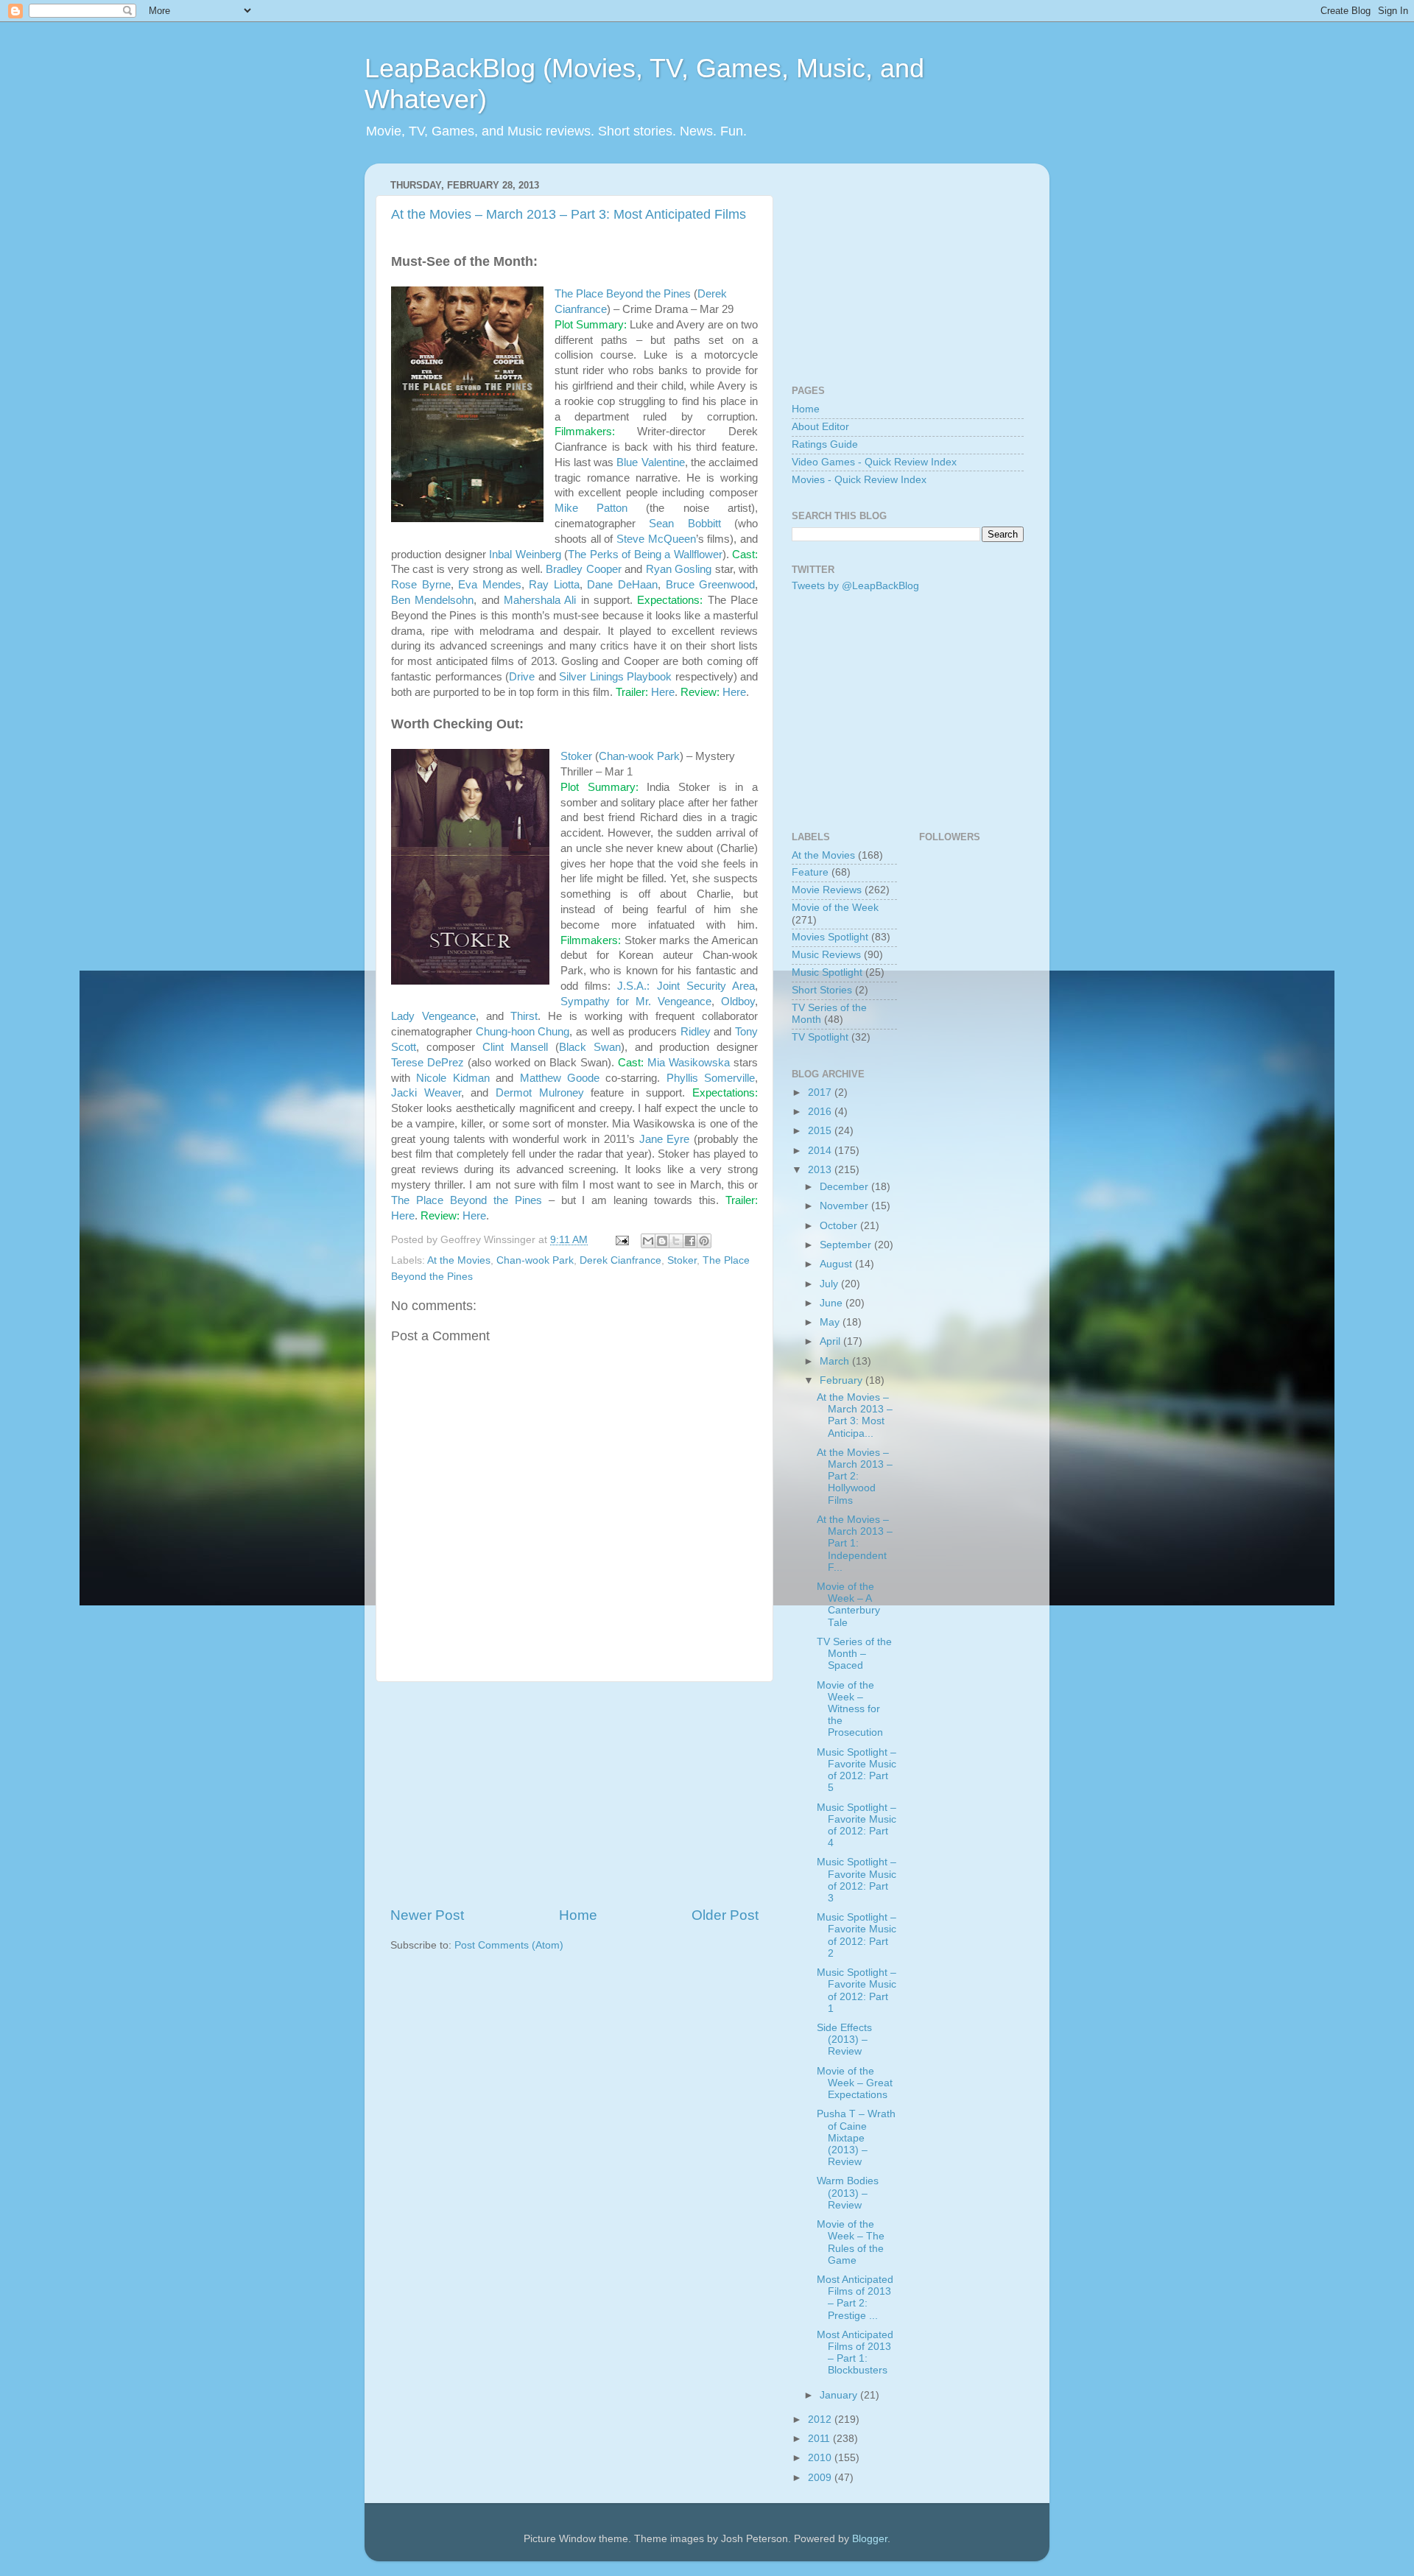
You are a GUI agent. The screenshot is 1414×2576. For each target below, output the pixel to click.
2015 (821, 1131)
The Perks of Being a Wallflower (645, 555)
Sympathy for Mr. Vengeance (636, 1002)
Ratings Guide (825, 444)
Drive (522, 677)
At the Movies (459, 1260)
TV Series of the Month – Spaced (854, 1654)
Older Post (725, 1915)
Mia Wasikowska (689, 1063)
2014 (821, 1151)
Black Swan (590, 1047)
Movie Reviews (827, 890)
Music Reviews (826, 955)
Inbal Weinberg (525, 555)
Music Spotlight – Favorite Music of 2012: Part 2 (857, 1935)
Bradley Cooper (583, 569)
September (847, 1245)
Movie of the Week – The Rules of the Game (851, 2242)
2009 (821, 2478)
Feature (810, 872)
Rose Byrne (421, 585)
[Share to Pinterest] (704, 1241)
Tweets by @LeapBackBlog (855, 586)
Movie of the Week (835, 908)
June (833, 1303)
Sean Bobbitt (685, 524)
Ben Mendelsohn (432, 600)
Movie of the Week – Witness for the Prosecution (850, 1709)
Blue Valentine (650, 462)
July (830, 1284)
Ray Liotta (554, 585)
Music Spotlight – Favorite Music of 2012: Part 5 (857, 1770)
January (840, 2395)
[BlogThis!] (662, 1241)
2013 (821, 1170)
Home (578, 1915)
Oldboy (738, 1002)
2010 (821, 2458)
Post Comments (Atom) (509, 1945)
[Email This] (648, 1241)
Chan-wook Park (639, 756)
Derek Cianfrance (620, 1260)
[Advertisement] (574, 1794)
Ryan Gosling (679, 569)
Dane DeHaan (622, 585)
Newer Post (427, 1915)
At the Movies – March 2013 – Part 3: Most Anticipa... (855, 1415)
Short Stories (822, 990)
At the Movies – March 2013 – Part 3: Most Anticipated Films (569, 214)
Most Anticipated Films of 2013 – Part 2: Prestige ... (855, 2298)
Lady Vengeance (433, 1016)
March (836, 1361)
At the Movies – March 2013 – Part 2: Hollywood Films (855, 1477)
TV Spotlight (820, 1037)
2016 (821, 1112)
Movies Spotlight (830, 937)
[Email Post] (621, 1240)
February (843, 1380)
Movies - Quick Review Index (859, 480)
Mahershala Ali (540, 600)
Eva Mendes (490, 585)
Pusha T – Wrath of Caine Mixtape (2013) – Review (856, 2138)
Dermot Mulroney (540, 1093)
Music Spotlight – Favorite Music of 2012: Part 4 (857, 1826)
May (831, 1322)
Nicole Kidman (453, 1078)
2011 (820, 2439)
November (845, 1206)
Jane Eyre (665, 1139)
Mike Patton (591, 508)
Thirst (524, 1016)
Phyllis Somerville (711, 1078)
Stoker (576, 756)
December (845, 1187)
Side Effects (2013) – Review (844, 2040)
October (840, 1226)
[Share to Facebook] (690, 1241)
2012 (821, 2420)
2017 (821, 1092)
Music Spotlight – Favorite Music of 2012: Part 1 (857, 1991)
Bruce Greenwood (711, 585)
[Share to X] (676, 1241)
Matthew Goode (560, 1078)
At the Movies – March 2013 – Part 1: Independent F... (855, 1544)
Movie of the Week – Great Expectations (855, 2083)
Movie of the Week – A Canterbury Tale (848, 1605)
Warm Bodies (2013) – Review (848, 2193)
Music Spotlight (827, 972)
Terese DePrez (428, 1063)
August (837, 1264)
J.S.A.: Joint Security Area (686, 986)
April (831, 1341)
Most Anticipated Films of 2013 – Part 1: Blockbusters (855, 2353)
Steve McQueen (656, 539)
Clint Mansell (516, 1047)
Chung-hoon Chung (523, 1032)
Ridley (696, 1032)
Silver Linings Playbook (615, 677)
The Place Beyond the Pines (623, 294)
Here (663, 692)
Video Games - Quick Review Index (874, 462)
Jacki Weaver (426, 1093)
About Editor (820, 427)
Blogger (870, 2539)
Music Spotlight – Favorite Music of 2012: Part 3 (857, 1880)
